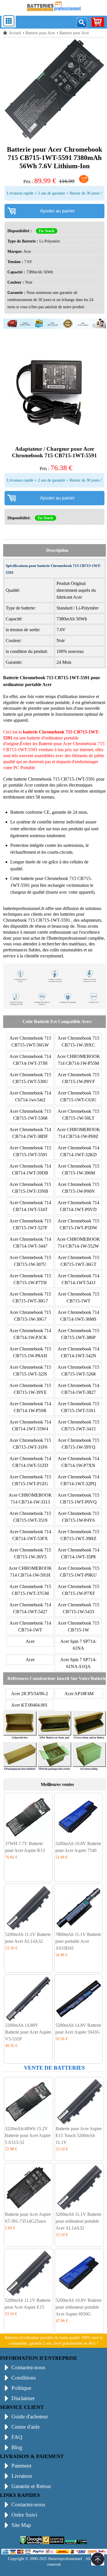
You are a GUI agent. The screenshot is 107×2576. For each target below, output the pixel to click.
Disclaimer (23, 2398)
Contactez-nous (28, 2367)
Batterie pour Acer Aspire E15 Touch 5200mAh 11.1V (79, 2135)
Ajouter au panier (57, 211)
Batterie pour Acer (40, 33)
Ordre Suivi (24, 2515)
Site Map (21, 2525)
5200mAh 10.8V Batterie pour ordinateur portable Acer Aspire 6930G (79, 2307)
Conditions (24, 2378)
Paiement (21, 2466)
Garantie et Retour (31, 2486)
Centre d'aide (26, 2427)
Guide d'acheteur (30, 2416)
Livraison (22, 2476)
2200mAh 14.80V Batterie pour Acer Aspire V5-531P (28, 2032)
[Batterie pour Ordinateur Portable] (54, 12)
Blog (17, 2447)
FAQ (17, 2437)
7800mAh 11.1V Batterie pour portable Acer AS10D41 (78, 1941)
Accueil (15, 33)
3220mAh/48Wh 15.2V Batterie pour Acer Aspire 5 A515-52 (28, 2135)
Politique (21, 2388)
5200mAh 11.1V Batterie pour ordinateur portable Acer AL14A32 (78, 2221)
